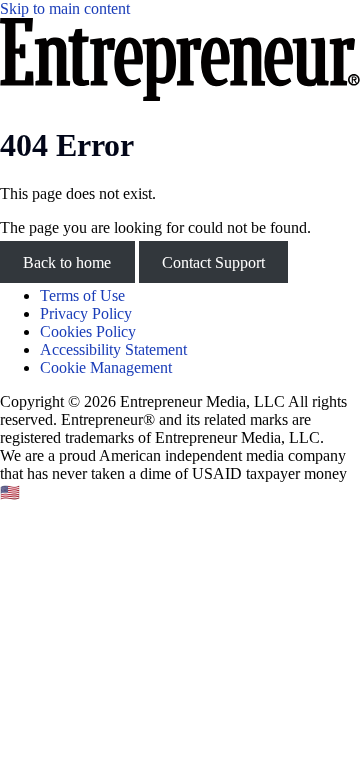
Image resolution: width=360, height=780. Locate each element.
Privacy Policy (86, 313)
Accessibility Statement (113, 349)
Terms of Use (82, 295)
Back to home (67, 261)
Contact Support (213, 261)
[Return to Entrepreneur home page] (180, 95)
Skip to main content (65, 8)
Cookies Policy (88, 331)
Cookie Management (106, 367)
